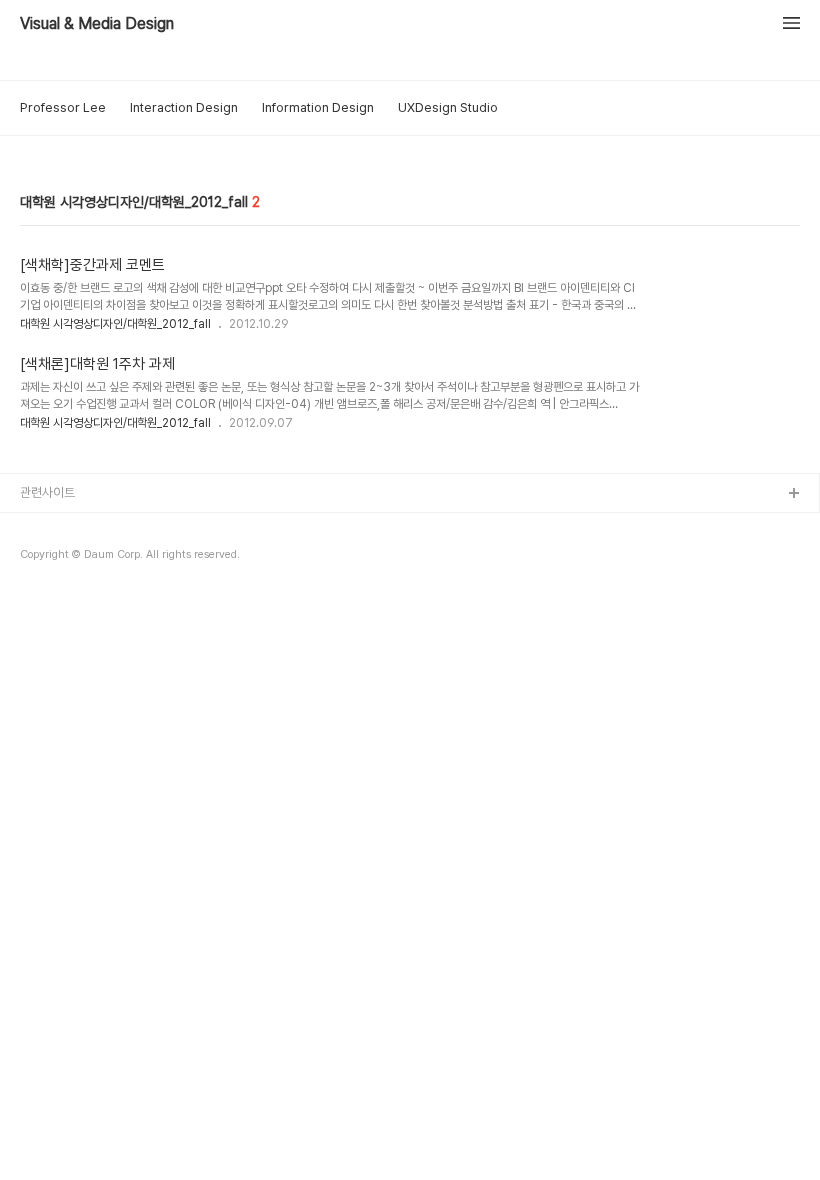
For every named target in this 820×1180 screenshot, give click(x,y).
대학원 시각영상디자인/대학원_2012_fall (115, 324)
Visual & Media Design (97, 24)
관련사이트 (47, 492)
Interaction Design (184, 107)
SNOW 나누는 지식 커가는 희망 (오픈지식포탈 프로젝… (161, 558)
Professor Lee (63, 107)
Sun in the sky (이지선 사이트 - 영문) (118, 590)
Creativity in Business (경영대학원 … (122, 526)
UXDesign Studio (448, 107)
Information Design (318, 107)
